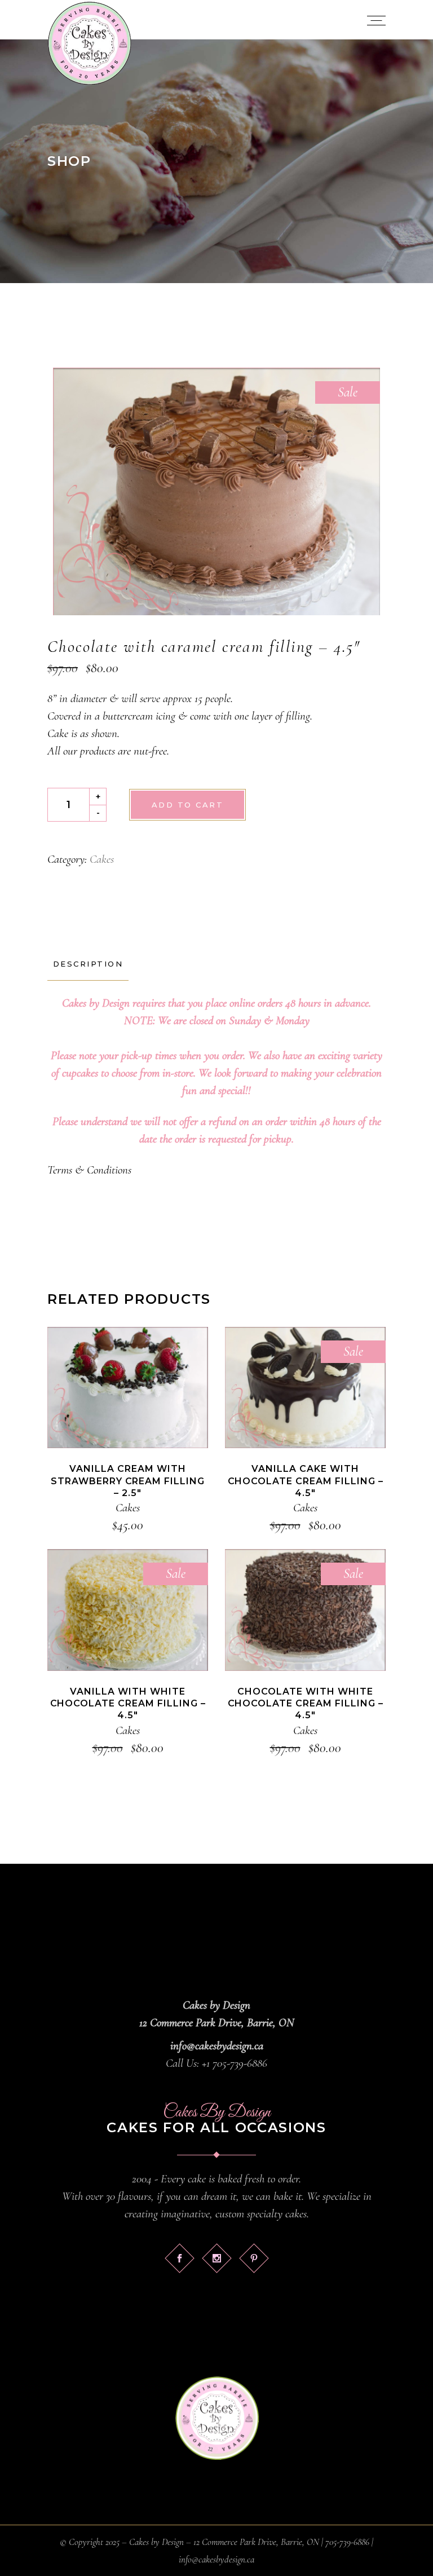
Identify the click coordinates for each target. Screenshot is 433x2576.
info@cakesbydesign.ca (217, 2046)
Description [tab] (88, 964)
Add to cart (187, 805)
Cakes (102, 859)
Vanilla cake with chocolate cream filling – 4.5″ (306, 1481)
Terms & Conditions (89, 1170)
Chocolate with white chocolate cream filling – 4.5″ (306, 1704)
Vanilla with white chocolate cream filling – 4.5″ (128, 1704)
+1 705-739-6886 (235, 2063)
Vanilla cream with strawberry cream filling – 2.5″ (128, 1481)
